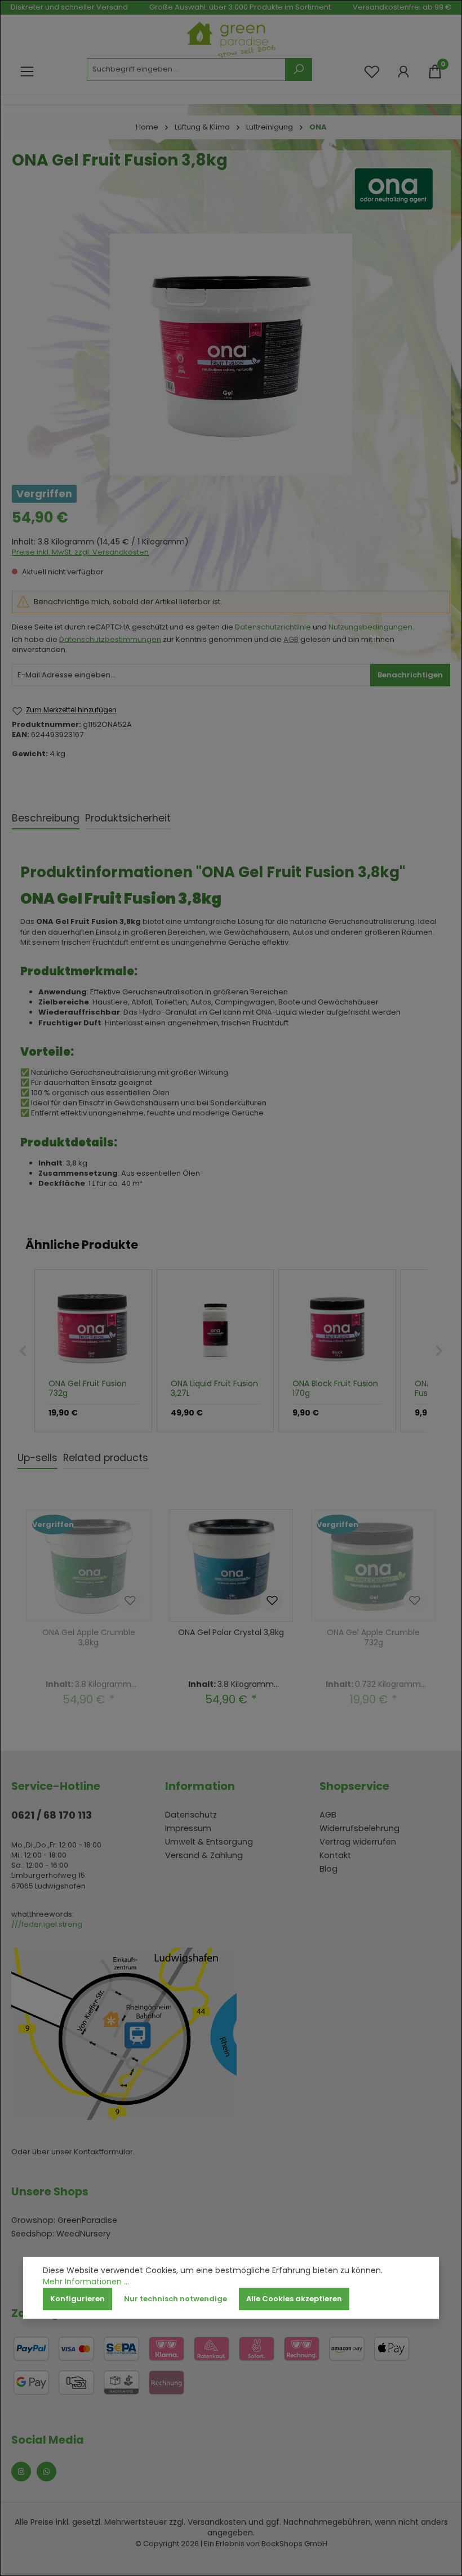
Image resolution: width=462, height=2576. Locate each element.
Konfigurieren (77, 2299)
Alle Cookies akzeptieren (294, 2299)
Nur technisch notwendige (176, 2299)
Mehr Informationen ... (86, 2282)
